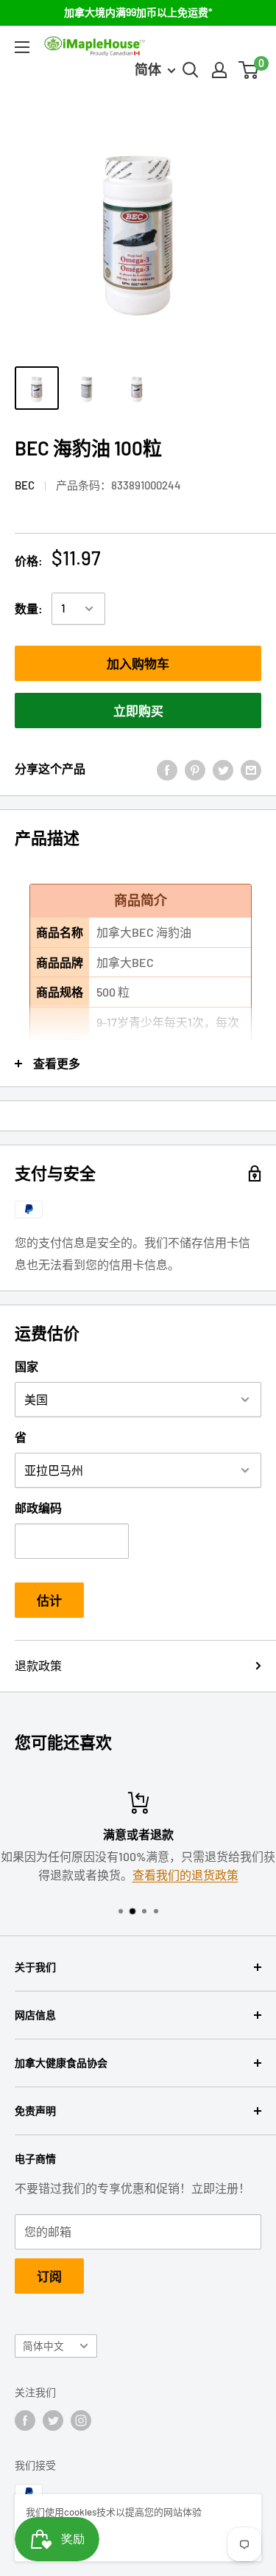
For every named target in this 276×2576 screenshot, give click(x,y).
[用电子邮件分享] (251, 769)
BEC (25, 485)
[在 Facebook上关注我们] (25, 2420)
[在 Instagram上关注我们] (81, 2420)
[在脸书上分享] (167, 769)
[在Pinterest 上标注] (195, 769)
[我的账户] (219, 70)
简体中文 (43, 2346)
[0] (249, 70)
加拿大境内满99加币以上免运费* (138, 12)
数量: (29, 608)
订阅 (49, 2276)
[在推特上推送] (223, 769)
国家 (26, 1366)
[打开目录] (22, 47)
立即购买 (138, 711)
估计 (49, 1600)
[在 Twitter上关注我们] (53, 2420)
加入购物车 (138, 663)
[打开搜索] (191, 70)
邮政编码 (38, 1508)
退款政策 (38, 1665)
